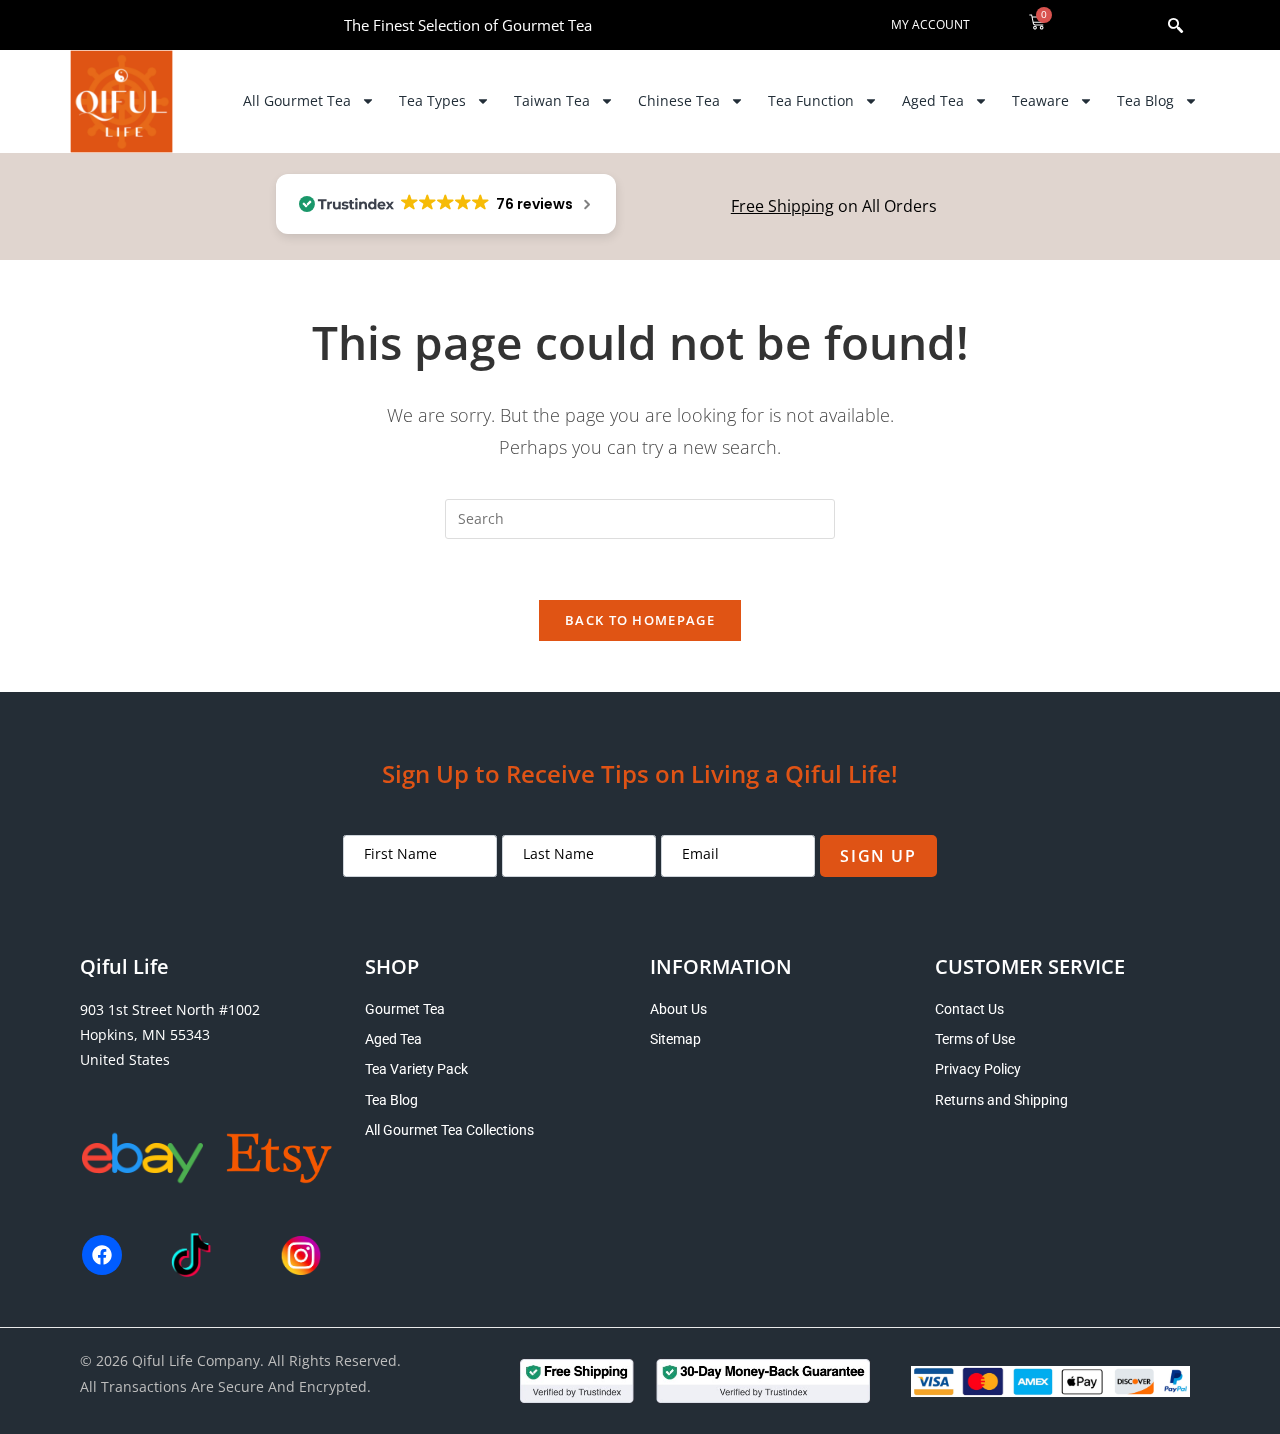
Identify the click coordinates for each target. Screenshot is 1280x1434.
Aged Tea (933, 100)
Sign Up (878, 856)
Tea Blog (1145, 100)
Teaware (1040, 100)
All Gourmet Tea (297, 100)
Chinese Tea (679, 100)
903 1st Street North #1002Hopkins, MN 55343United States (170, 1034)
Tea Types (432, 100)
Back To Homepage (640, 620)
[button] (1143, 25)
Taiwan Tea (552, 100)
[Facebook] (102, 1255)
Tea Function (811, 100)
